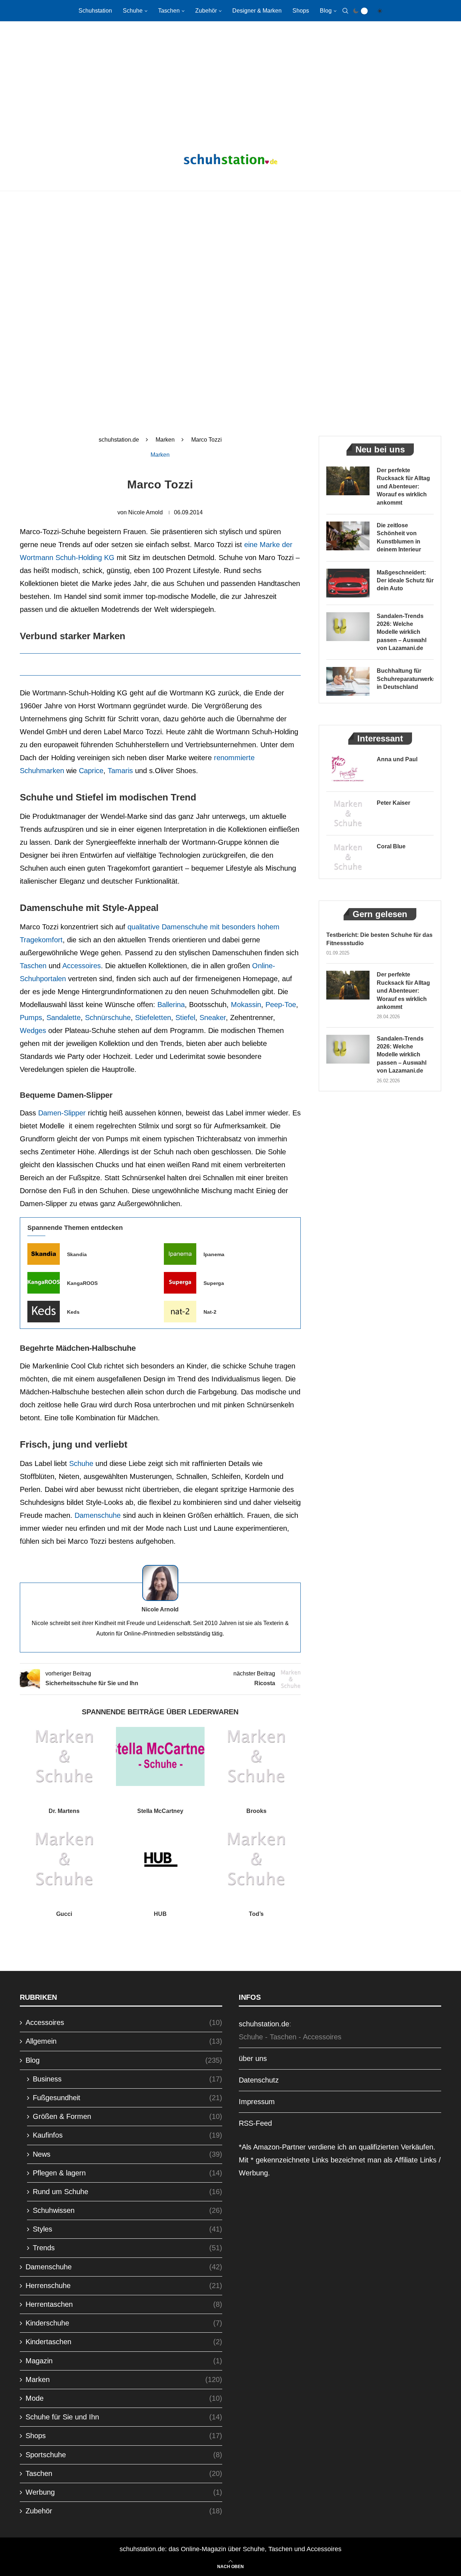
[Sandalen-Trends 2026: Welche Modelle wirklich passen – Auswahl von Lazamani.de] (348, 627)
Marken (165, 440)
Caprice (91, 771)
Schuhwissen (127, 2210)
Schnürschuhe (108, 1018)
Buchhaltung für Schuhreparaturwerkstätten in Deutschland (405, 679)
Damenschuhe (98, 1515)
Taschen (169, 11)
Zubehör (206, 11)
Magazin (124, 2361)
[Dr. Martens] (64, 1756)
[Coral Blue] (348, 857)
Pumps (31, 1018)
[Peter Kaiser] (348, 813)
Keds (73, 1312)
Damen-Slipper (62, 1113)
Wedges (33, 1030)
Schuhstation (95, 11)
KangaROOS (82, 1283)
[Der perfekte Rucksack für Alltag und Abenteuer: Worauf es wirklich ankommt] (348, 481)
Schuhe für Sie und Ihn (124, 2417)
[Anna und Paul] (348, 770)
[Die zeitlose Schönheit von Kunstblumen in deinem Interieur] (348, 536)
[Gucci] (64, 1859)
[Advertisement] (230, 79)
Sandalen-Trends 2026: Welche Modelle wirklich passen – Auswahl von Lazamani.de (402, 632)
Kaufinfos (127, 2135)
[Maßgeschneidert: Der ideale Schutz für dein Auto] (348, 583)
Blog (326, 11)
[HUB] (160, 1859)
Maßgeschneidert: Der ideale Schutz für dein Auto (405, 581)
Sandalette (64, 1018)
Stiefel (185, 1018)
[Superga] (180, 1283)
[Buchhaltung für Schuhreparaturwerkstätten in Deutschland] (348, 681)
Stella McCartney (160, 1811)
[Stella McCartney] (160, 1756)
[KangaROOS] (44, 1283)
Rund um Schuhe (127, 2192)
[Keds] (44, 1312)
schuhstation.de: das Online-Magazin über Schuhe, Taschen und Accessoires (230, 2549)
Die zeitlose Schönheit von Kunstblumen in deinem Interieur (399, 537)
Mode (124, 2398)
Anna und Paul (397, 759)
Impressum (257, 2102)
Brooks (256, 1811)
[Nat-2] (180, 1312)
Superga (214, 1283)
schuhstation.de (119, 440)
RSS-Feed (255, 2123)
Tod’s (256, 1914)
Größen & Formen (127, 2116)
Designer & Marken (257, 11)
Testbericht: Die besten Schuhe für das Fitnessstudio (379, 939)
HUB (160, 1914)
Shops (301, 11)
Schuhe (133, 11)
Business (127, 2079)
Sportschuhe (124, 2455)
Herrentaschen (124, 2304)
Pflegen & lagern (127, 2173)
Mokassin (246, 1005)
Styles (127, 2229)
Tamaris (120, 771)
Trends (127, 2248)
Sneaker (213, 1018)
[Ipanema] (180, 1254)
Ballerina (171, 1005)
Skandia (77, 1254)
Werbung (124, 2492)
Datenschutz (259, 2080)
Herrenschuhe (124, 2286)
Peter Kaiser (393, 803)
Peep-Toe (281, 1005)
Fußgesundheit (127, 2098)
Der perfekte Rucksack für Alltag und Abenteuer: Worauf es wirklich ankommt (403, 486)
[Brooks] (256, 1756)
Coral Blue (391, 846)
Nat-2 (210, 1312)
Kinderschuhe (124, 2323)
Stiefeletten (153, 1018)
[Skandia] (44, 1254)
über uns (253, 2058)
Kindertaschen (124, 2342)
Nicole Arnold (146, 512)
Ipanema (214, 1254)
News (127, 2154)
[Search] (345, 11)
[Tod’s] (256, 1859)
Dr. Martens (64, 1811)
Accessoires (82, 966)
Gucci (64, 1914)
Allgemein (124, 2041)
